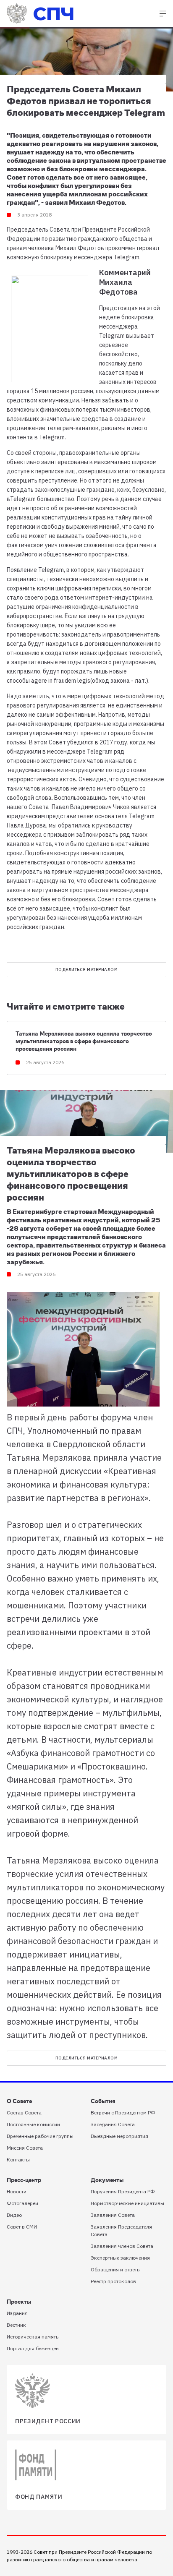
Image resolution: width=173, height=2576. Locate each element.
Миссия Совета (25, 2148)
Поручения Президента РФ (123, 2191)
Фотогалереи (22, 2203)
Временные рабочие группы (40, 2136)
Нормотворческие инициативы (127, 2203)
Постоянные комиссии (33, 2124)
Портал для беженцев (33, 2348)
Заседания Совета (113, 2124)
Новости (17, 2191)
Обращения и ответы (116, 2269)
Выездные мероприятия (119, 2136)
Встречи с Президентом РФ (123, 2113)
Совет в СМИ (22, 2227)
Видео (14, 2215)
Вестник (16, 2325)
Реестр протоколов (113, 2281)
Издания (17, 2313)
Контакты (18, 2160)
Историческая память (33, 2337)
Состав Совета (24, 2113)
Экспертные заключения (120, 2258)
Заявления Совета (113, 2215)
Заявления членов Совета (122, 2246)
